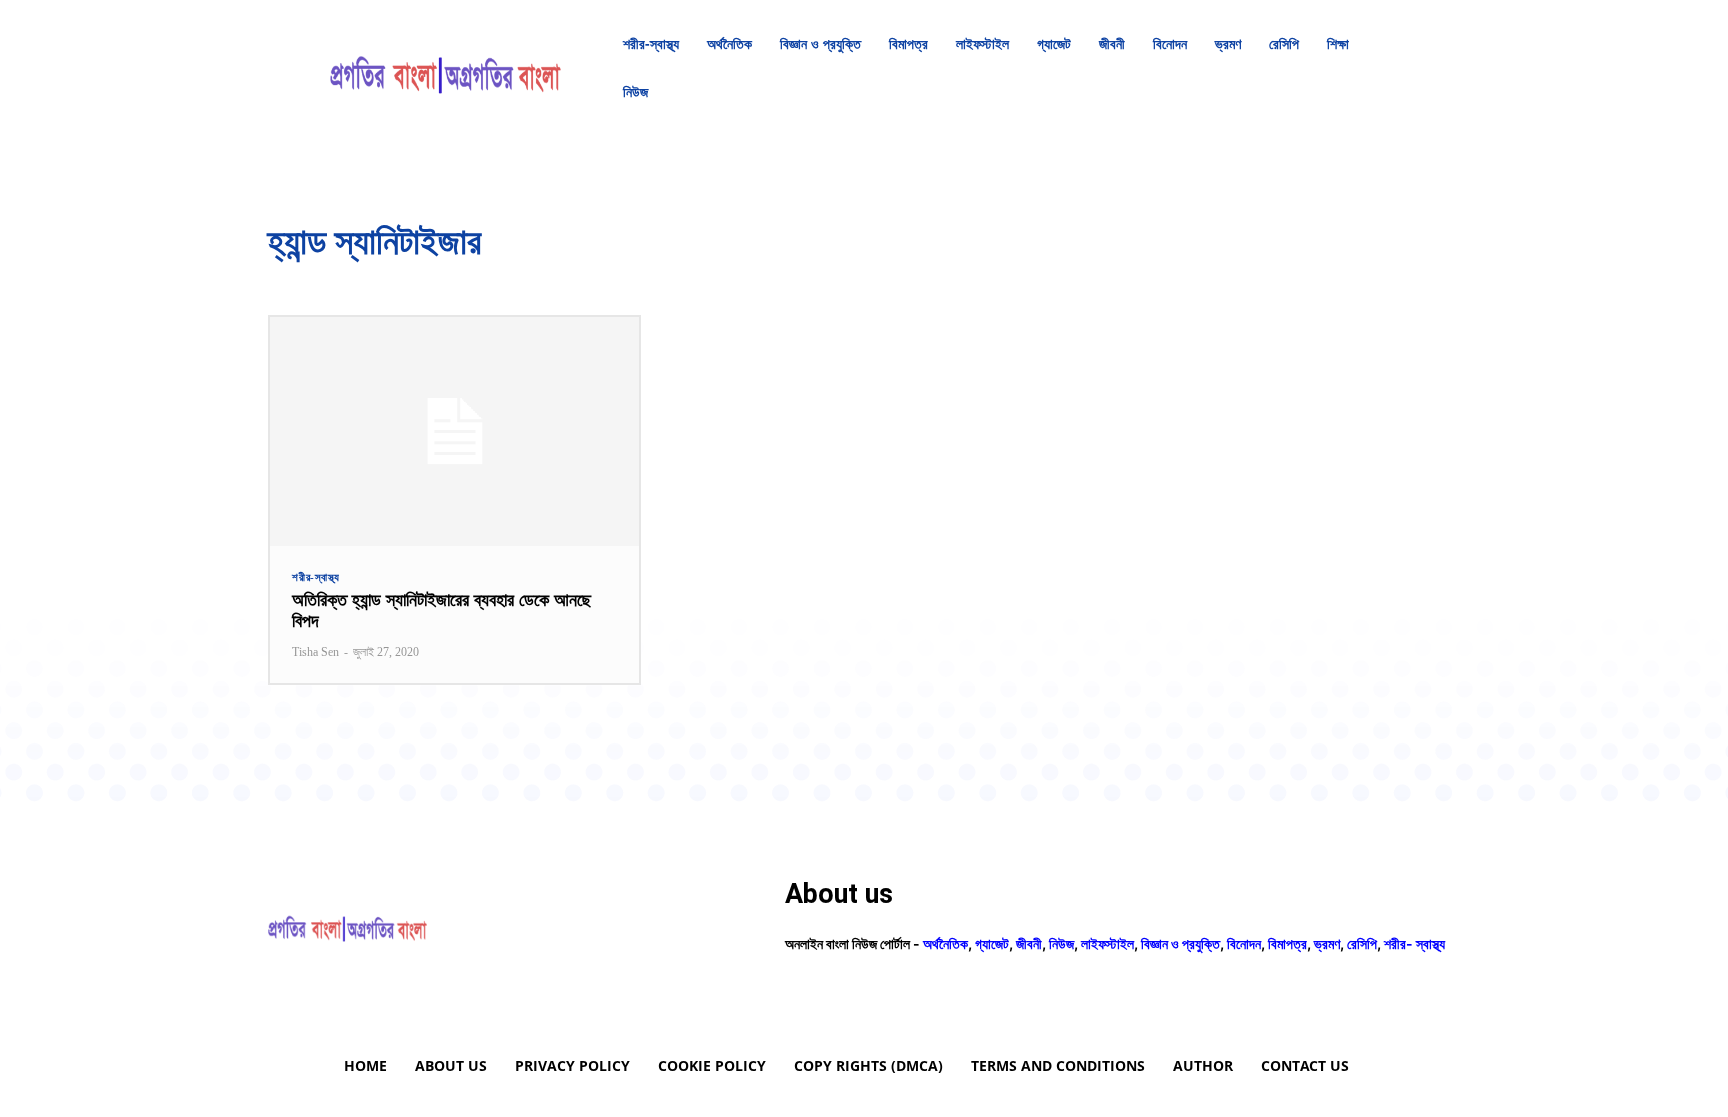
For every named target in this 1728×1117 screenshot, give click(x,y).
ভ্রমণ (1327, 943)
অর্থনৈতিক (945, 943)
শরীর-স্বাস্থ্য (316, 577)
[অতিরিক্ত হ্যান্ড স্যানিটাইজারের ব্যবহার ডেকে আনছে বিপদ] (454, 431)
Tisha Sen (315, 652)
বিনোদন (1244, 943)
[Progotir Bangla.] (445, 68)
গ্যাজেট (992, 943)
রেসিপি (1362, 943)
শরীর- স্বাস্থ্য (1414, 943)
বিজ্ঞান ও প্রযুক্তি (1180, 943)
